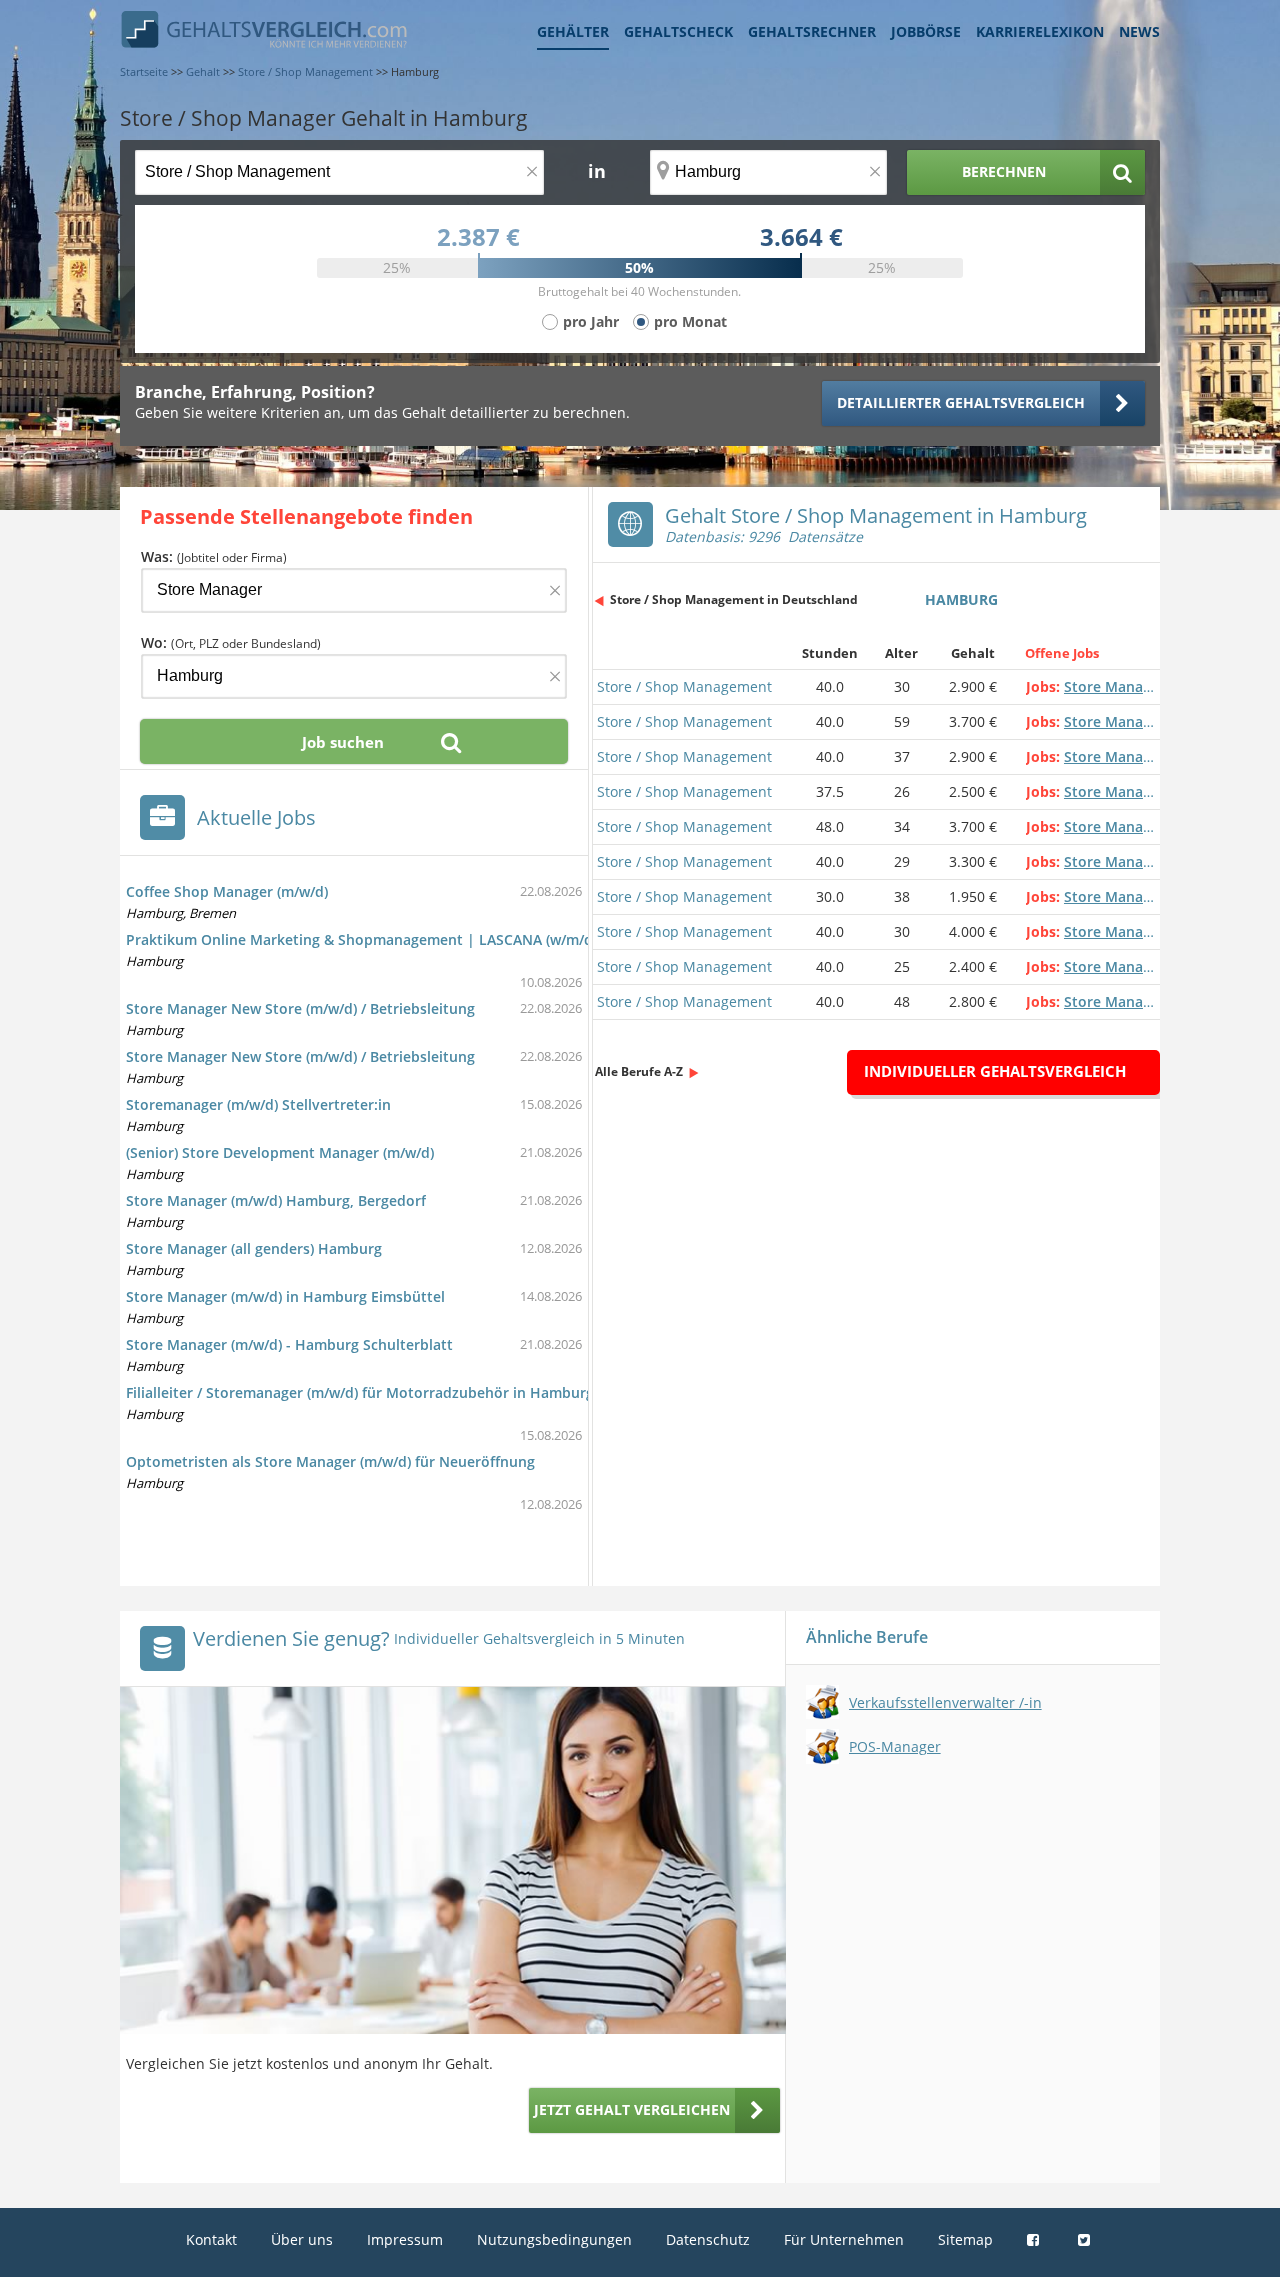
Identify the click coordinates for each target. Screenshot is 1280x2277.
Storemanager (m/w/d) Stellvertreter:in (258, 1104)
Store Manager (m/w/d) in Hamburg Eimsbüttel (285, 1296)
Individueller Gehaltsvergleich (995, 1071)
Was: (214, 556)
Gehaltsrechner (812, 31)
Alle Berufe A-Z (639, 1071)
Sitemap (965, 2239)
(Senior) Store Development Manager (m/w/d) (280, 1152)
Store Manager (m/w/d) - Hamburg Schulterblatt (289, 1344)
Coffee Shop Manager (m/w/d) (227, 891)
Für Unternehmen (844, 2239)
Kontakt (211, 2239)
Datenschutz (708, 2239)
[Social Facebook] (1035, 2239)
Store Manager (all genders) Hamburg (254, 1248)
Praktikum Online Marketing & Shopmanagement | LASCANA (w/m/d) (361, 939)
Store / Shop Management (684, 686)
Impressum (405, 2239)
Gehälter (573, 31)
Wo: (231, 642)
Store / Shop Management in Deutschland (734, 599)
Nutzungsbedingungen (554, 2239)
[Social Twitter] (1086, 2239)
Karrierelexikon (1040, 31)
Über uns (302, 2239)
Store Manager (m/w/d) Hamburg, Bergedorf (276, 1200)
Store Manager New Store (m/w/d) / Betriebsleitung (300, 1008)
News (1139, 31)
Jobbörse (926, 31)
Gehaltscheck (678, 31)
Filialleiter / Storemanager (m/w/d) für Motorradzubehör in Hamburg (360, 1392)
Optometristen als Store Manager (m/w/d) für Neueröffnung (330, 1461)
